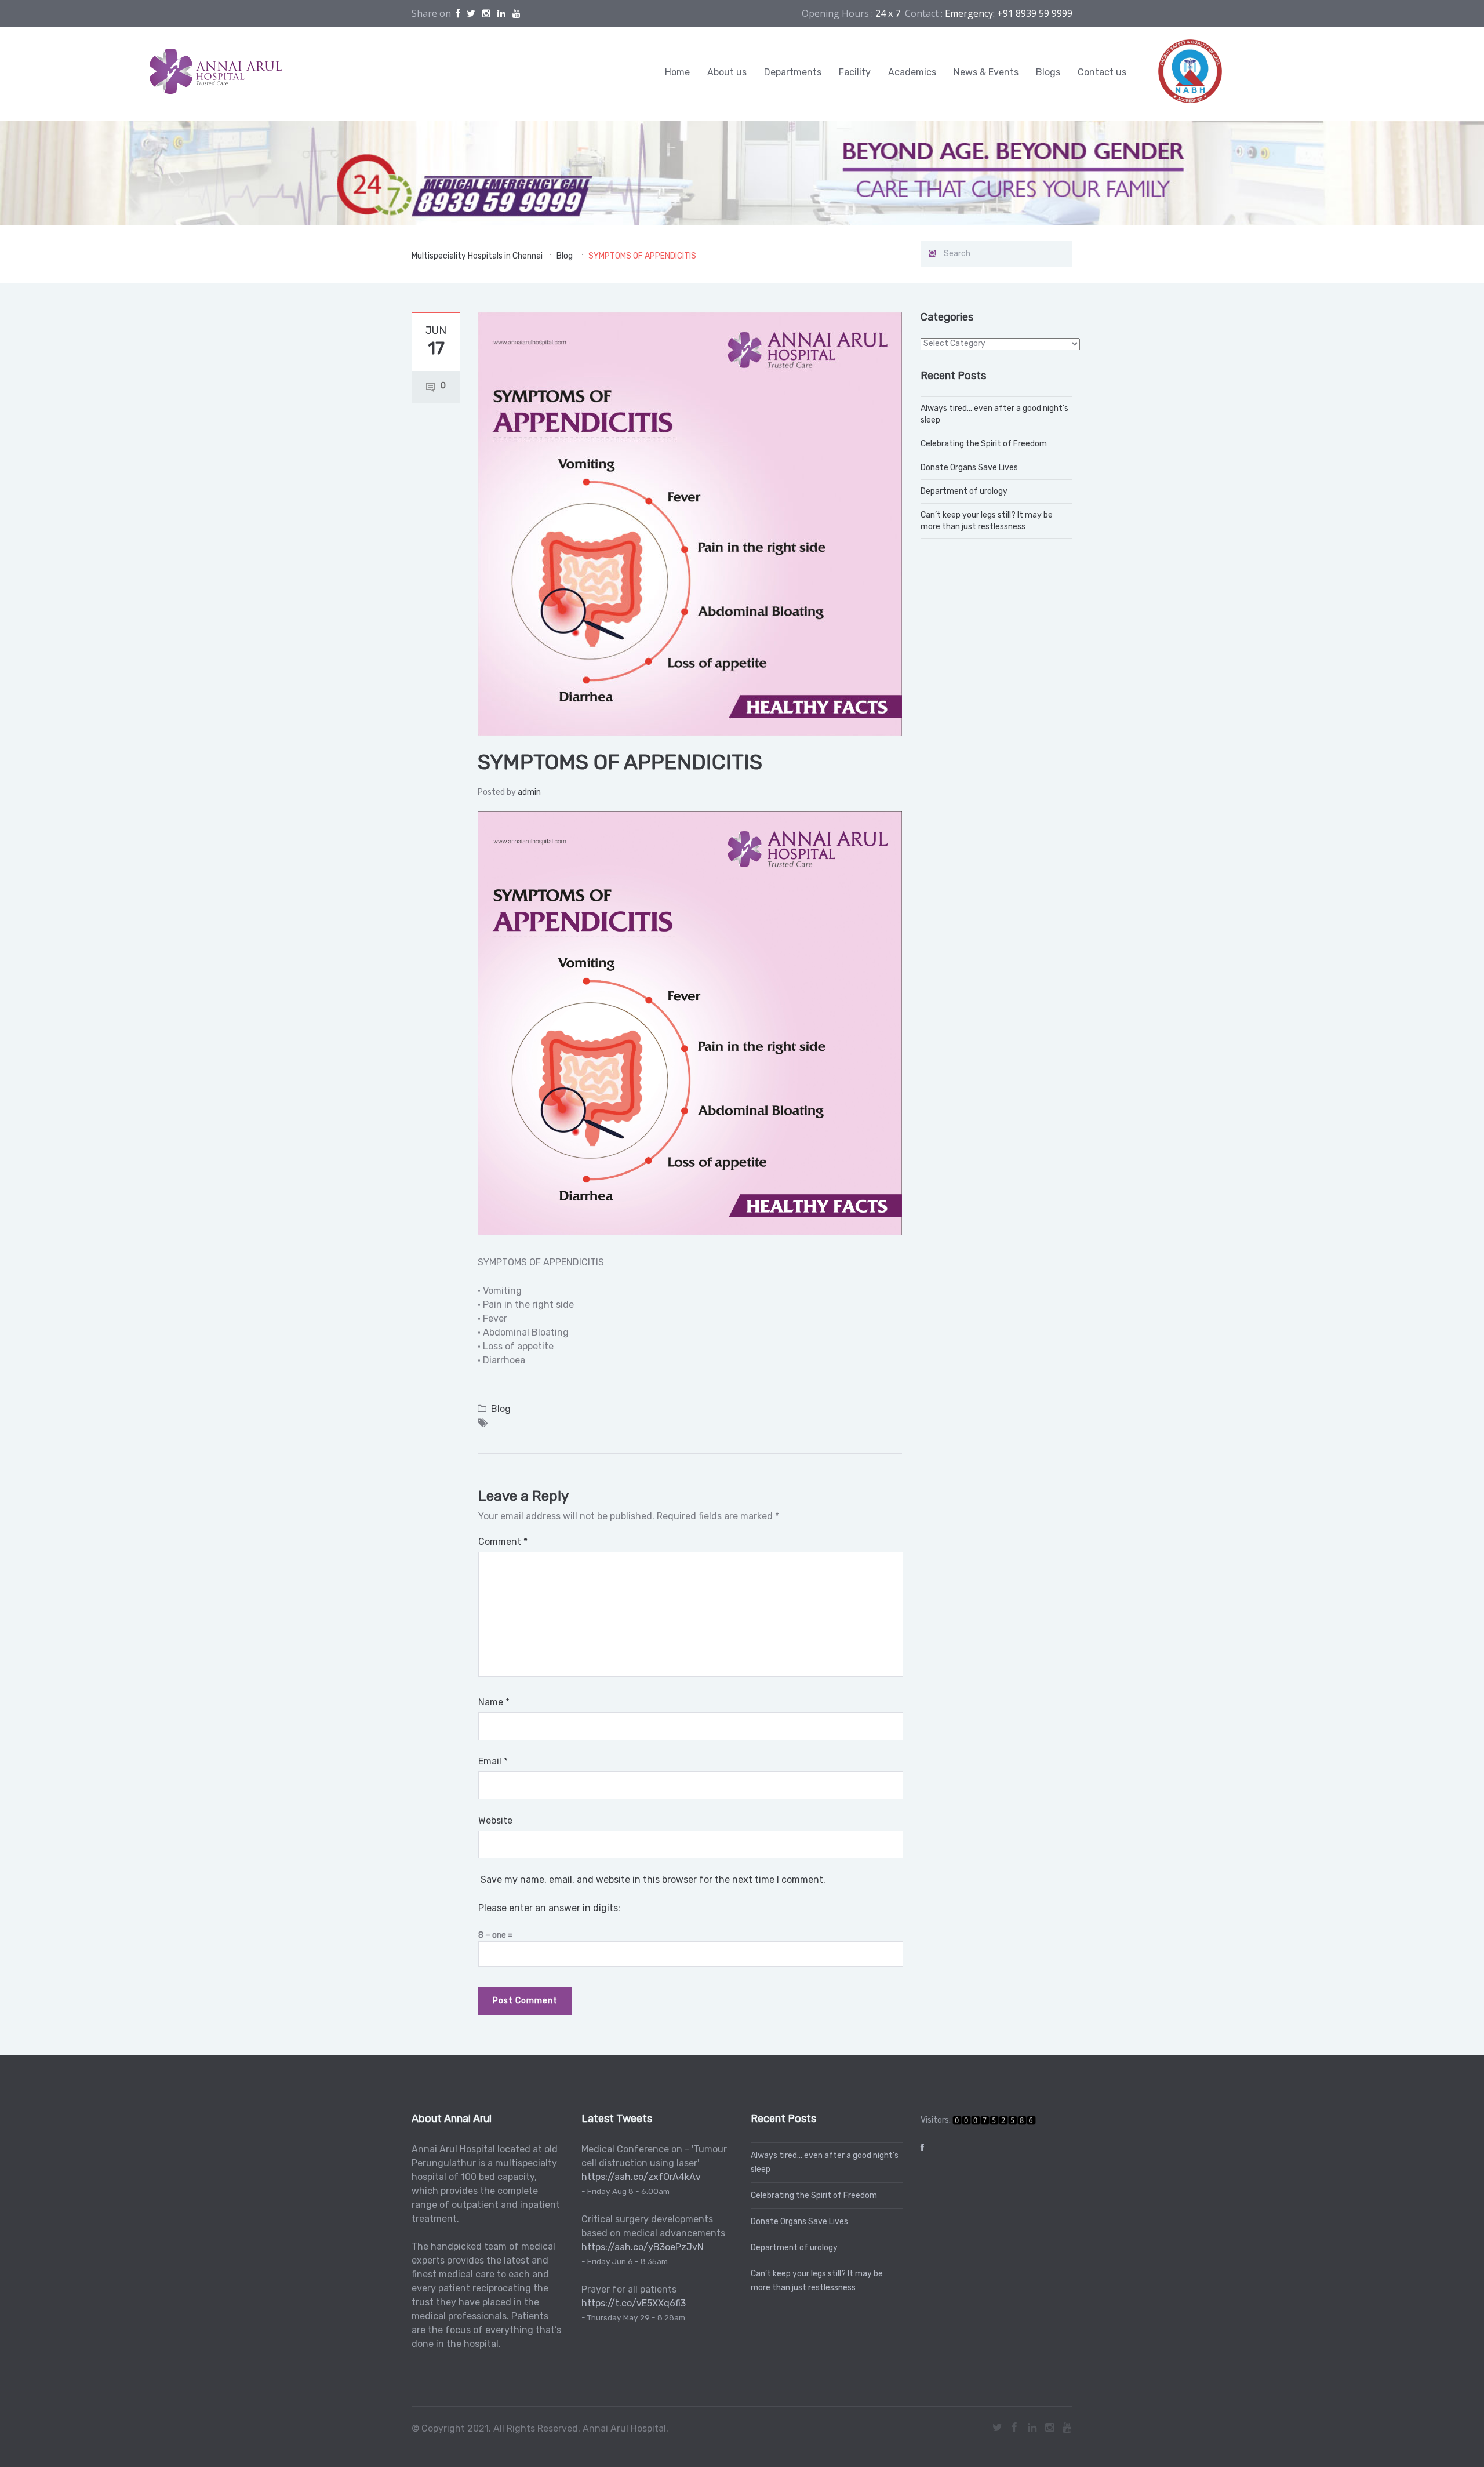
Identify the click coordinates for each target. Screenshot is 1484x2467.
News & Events (986, 72)
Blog (565, 256)
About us (727, 72)
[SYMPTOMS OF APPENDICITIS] (690, 524)
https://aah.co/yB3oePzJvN (643, 2247)
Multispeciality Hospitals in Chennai (477, 256)
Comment (503, 1542)
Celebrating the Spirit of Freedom (984, 444)
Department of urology (964, 491)
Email (493, 1761)
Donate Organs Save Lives (969, 467)
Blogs (1048, 72)
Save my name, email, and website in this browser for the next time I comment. (653, 1880)
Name (494, 1702)
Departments (793, 72)
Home (677, 72)
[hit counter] (994, 2120)
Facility (855, 72)
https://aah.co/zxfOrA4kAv (641, 2177)
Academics (912, 72)
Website (495, 1820)
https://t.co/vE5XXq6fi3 (634, 2303)
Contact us (1102, 72)
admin (529, 792)
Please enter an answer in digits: (549, 1908)
